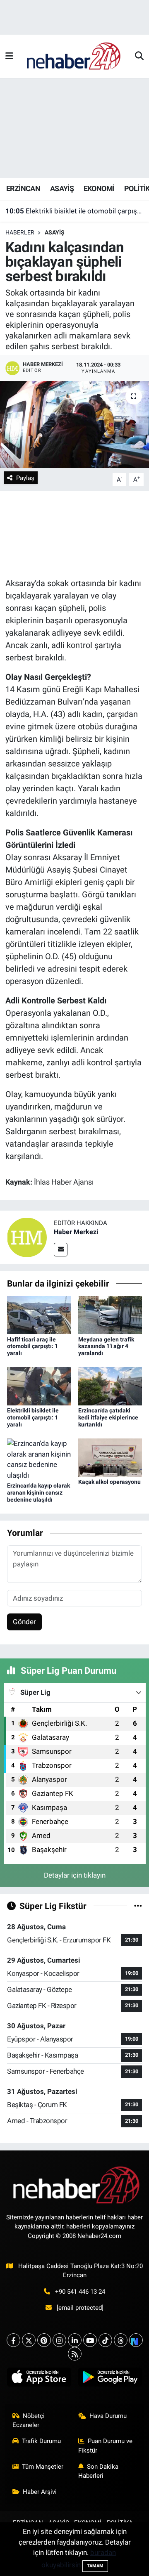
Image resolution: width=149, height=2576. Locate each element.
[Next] (136, 2340)
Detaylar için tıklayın (75, 1875)
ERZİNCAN (23, 188)
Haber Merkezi (76, 1232)
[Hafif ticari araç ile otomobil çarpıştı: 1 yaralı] (39, 1314)
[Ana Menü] (9, 56)
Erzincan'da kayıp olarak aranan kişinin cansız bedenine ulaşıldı (38, 1493)
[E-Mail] (61, 1250)
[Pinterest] (44, 2340)
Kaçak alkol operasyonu (109, 1482)
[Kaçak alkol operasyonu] (110, 1457)
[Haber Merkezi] (27, 1237)
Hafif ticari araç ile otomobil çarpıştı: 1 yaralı (32, 1346)
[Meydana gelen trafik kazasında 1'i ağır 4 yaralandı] (110, 1314)
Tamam (95, 2566)
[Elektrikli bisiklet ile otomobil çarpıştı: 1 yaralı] (39, 1386)
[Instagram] (59, 2340)
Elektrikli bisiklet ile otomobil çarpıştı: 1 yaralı (75, 211)
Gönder (24, 1622)
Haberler (20, 232)
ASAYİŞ (62, 188)
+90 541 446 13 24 (80, 2292)
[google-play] (110, 2379)
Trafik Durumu (41, 2441)
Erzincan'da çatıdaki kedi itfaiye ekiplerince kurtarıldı (108, 1417)
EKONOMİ (99, 188)
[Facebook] (13, 2340)
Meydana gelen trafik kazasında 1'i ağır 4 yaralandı (106, 1346)
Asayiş (55, 232)
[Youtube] (90, 2340)
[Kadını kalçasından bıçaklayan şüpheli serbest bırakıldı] (74, 425)
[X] (29, 2340)
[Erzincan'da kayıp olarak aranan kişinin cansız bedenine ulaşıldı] (39, 1459)
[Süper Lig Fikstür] (138, 1906)
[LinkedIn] (75, 2340)
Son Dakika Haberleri (99, 2471)
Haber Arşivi (40, 2492)
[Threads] (121, 2340)
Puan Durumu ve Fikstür (106, 2446)
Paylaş (25, 478)
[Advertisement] (74, 128)
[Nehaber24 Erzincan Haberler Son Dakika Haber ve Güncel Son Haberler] (74, 56)
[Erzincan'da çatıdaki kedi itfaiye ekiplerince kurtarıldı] (110, 1386)
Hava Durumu (108, 2416)
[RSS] (75, 2354)
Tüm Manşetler (43, 2467)
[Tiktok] (105, 2340)
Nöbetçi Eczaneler (29, 2420)
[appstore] (39, 2379)
